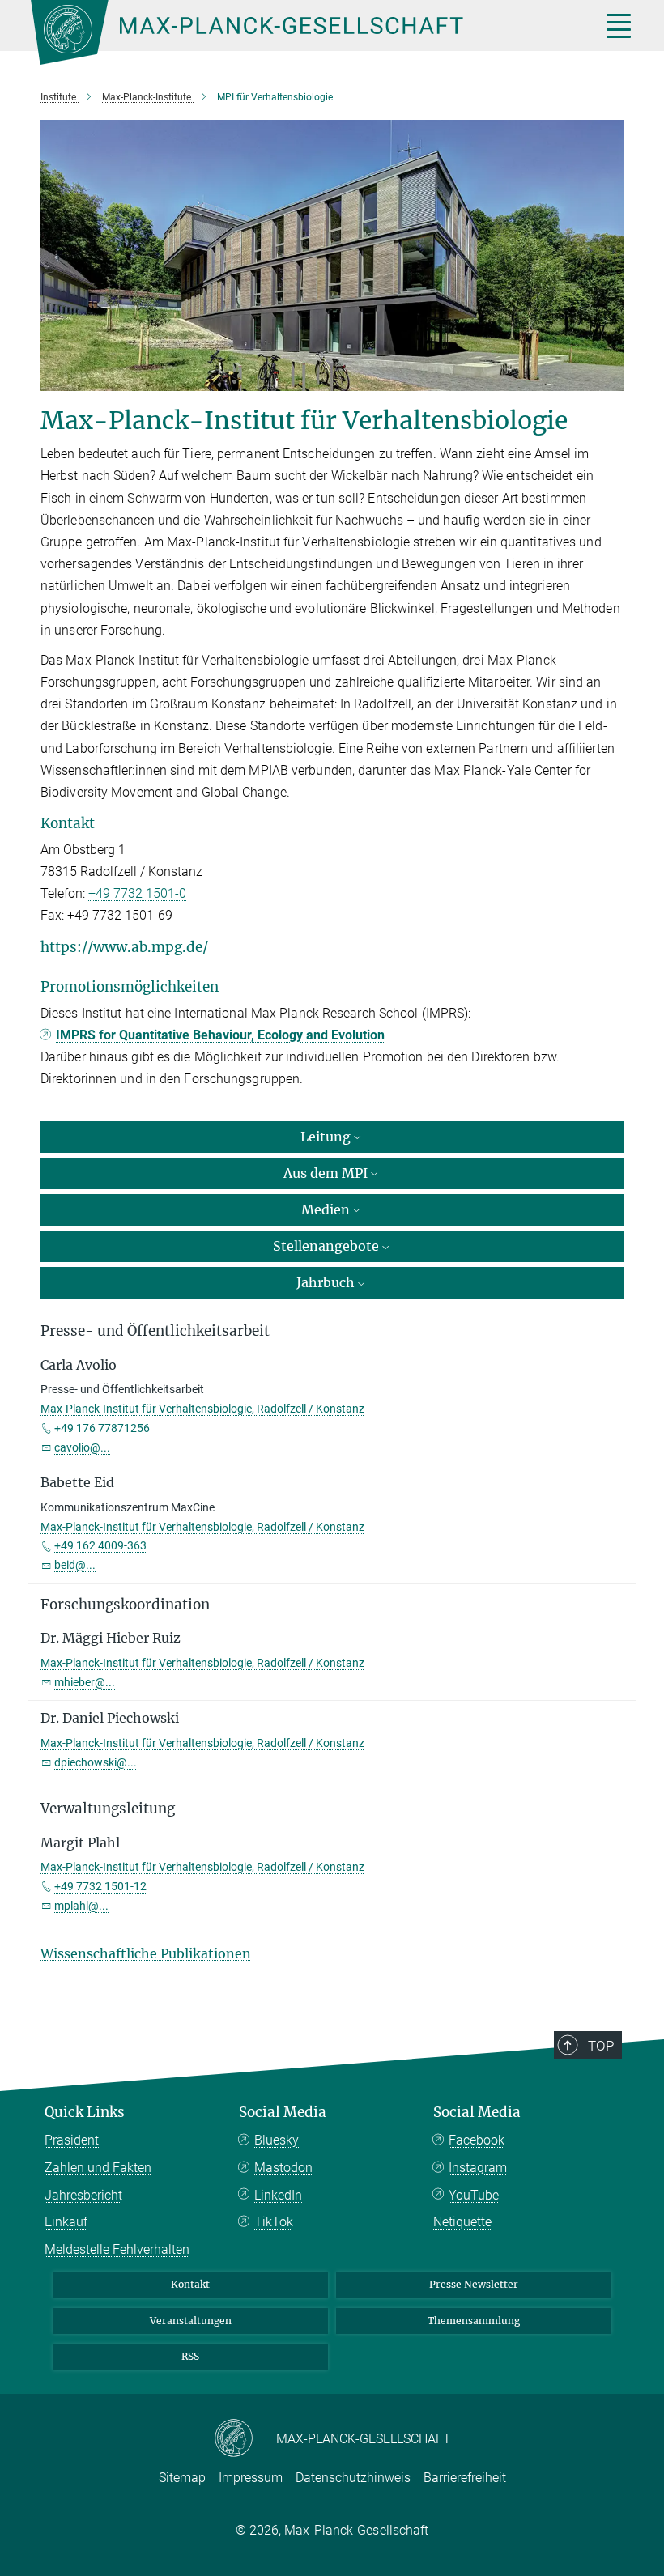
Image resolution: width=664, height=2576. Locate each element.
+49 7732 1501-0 (137, 893)
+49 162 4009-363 (100, 1545)
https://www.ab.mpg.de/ (124, 947)
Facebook (477, 2140)
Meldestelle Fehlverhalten (117, 2249)
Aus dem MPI (326, 1173)
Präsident (72, 2140)
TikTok (274, 2222)
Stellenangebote (326, 1246)
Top (601, 2046)
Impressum (251, 2478)
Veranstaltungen (191, 2321)
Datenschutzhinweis (353, 2478)
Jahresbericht (83, 2195)
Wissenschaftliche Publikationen (146, 1953)
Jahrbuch (326, 1282)
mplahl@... (81, 1906)
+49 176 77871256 (102, 1428)
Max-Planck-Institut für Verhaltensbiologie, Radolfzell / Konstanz (202, 1409)
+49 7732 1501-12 (100, 1886)
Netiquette (462, 2222)
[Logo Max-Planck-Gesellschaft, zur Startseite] (296, 32)
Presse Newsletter (474, 2284)
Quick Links (85, 2112)
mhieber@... (85, 1682)
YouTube (474, 2195)
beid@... (75, 1565)
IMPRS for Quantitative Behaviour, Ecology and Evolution (220, 1035)
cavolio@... (82, 1447)
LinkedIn (278, 2195)
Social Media (283, 2112)
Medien (326, 1209)
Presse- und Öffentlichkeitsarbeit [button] (155, 1331)
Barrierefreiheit (465, 2478)
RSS (190, 2356)
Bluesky (277, 2140)
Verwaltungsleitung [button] (108, 1809)
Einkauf (66, 2222)
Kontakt (190, 2284)
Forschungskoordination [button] (125, 1605)
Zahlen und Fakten (98, 2168)
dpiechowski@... (96, 1762)
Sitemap (182, 2478)
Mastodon (283, 2168)
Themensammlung (474, 2321)
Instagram (478, 2168)
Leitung (326, 1137)
